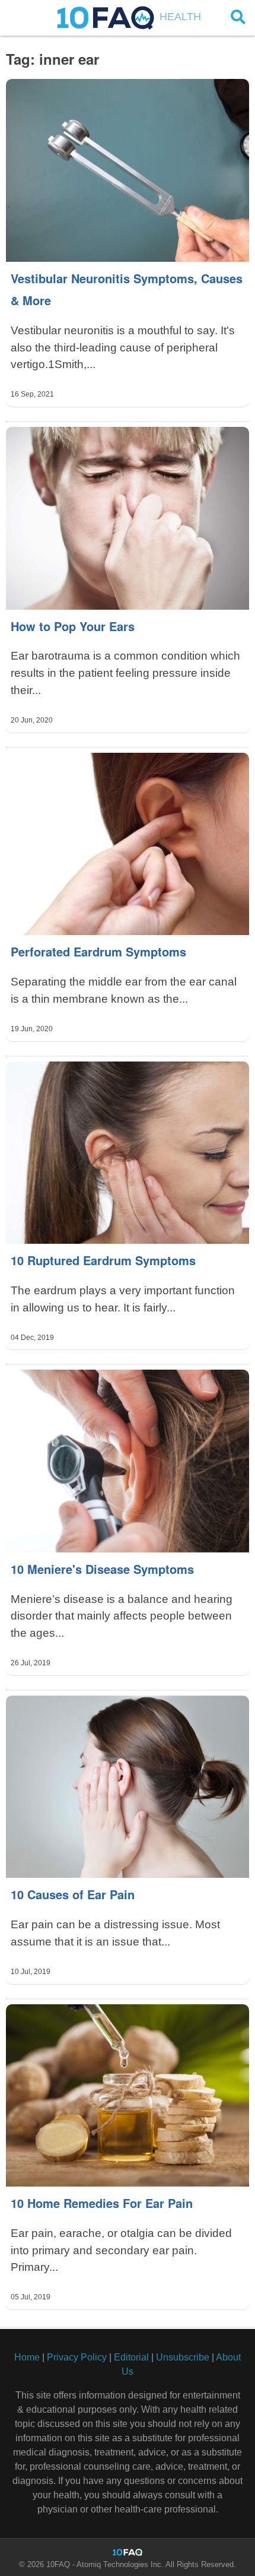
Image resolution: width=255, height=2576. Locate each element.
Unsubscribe (183, 2357)
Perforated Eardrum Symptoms (98, 951)
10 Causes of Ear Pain (73, 1894)
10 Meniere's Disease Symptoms (102, 1569)
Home (27, 2357)
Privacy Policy (77, 2357)
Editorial (131, 2357)
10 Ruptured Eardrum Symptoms (103, 1260)
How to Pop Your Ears (73, 626)
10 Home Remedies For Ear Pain (102, 2203)
